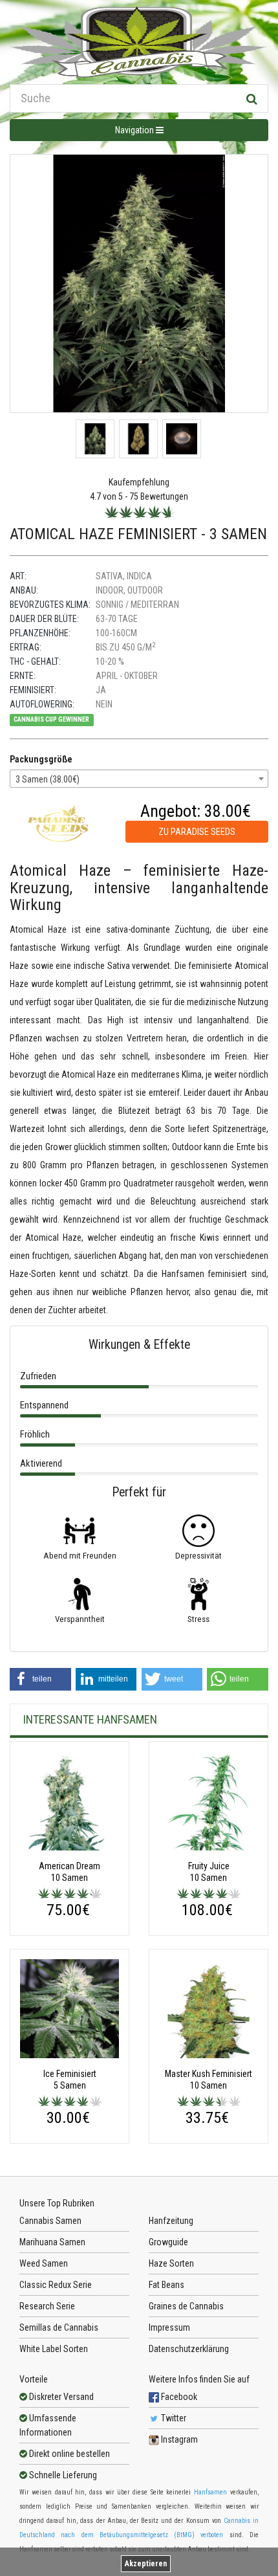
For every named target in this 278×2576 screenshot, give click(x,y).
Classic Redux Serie (56, 2285)
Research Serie (47, 2306)
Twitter (173, 2418)
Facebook (178, 2397)
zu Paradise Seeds (197, 832)
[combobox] (139, 779)
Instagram (178, 2439)
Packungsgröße (41, 759)
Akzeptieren (146, 2564)
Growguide (168, 2242)
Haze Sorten (171, 2263)
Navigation (135, 130)
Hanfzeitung (171, 2221)
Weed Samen (44, 2263)
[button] (40, 1679)
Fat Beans (166, 2285)
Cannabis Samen (50, 2221)
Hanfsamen (210, 2492)
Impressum (169, 2327)
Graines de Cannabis (186, 2306)
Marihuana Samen (52, 2242)
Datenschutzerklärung (189, 2349)
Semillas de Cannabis (59, 2327)
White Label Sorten (54, 2349)
